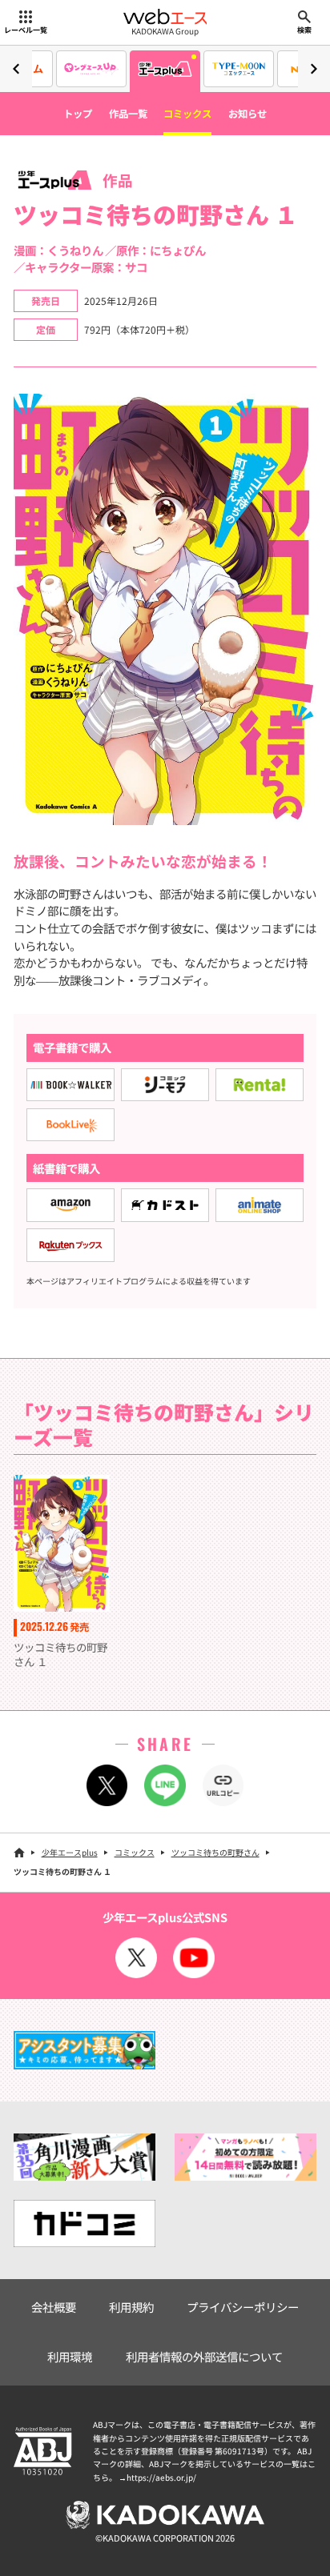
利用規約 (131, 2307)
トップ (78, 114)
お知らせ (247, 114)
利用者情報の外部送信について (204, 2356)
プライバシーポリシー (243, 2307)
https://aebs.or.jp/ (161, 2477)
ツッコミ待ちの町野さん (215, 1852)
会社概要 (54, 2307)
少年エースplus (70, 1852)
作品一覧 (128, 114)
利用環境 (70, 2356)
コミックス (187, 114)
